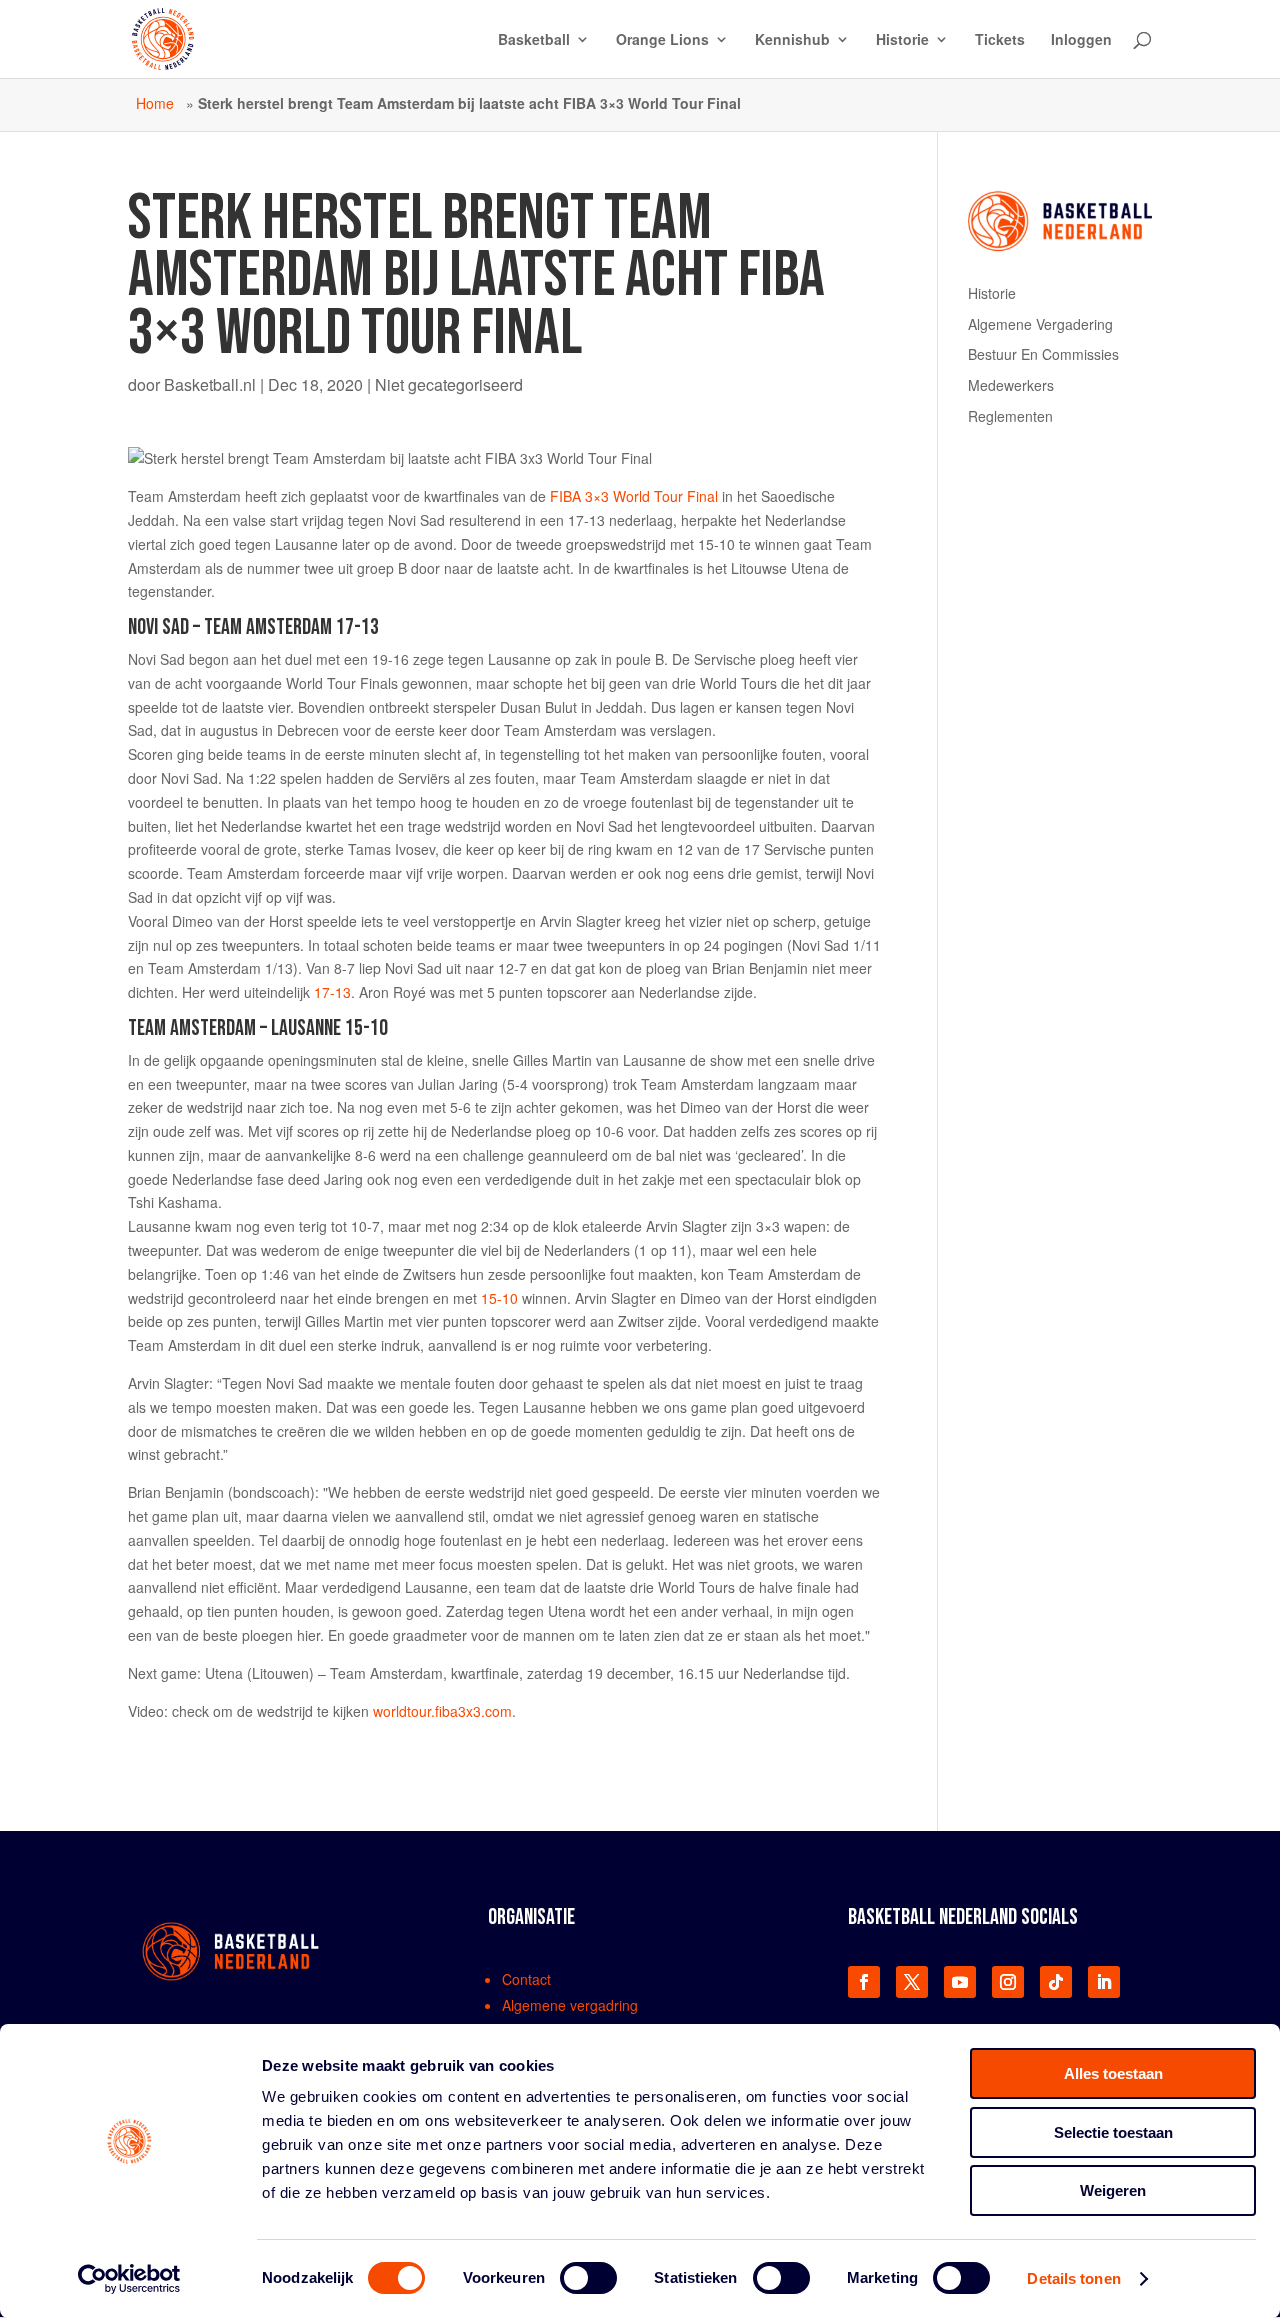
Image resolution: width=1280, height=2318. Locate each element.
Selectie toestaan (1113, 2132)
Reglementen (1010, 416)
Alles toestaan (1113, 2073)
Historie (902, 40)
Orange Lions (662, 40)
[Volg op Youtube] (960, 1982)
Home (155, 103)
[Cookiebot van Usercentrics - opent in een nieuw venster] (129, 2279)
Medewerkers (1011, 385)
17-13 (332, 992)
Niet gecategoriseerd (449, 384)
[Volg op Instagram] (1008, 1982)
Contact (526, 1979)
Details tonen (1073, 2278)
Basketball (534, 40)
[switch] (588, 2278)
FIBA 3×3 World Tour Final (634, 496)
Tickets (1000, 40)
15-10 (499, 1298)
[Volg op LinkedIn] (1104, 1982)
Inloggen (1081, 40)
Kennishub (792, 40)
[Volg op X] (912, 1982)
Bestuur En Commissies (1043, 354)
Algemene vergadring (570, 2005)
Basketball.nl (210, 384)
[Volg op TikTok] (1056, 1982)
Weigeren (1113, 2190)
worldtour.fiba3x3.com (442, 1711)
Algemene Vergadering (1040, 324)
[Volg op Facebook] (864, 1982)
